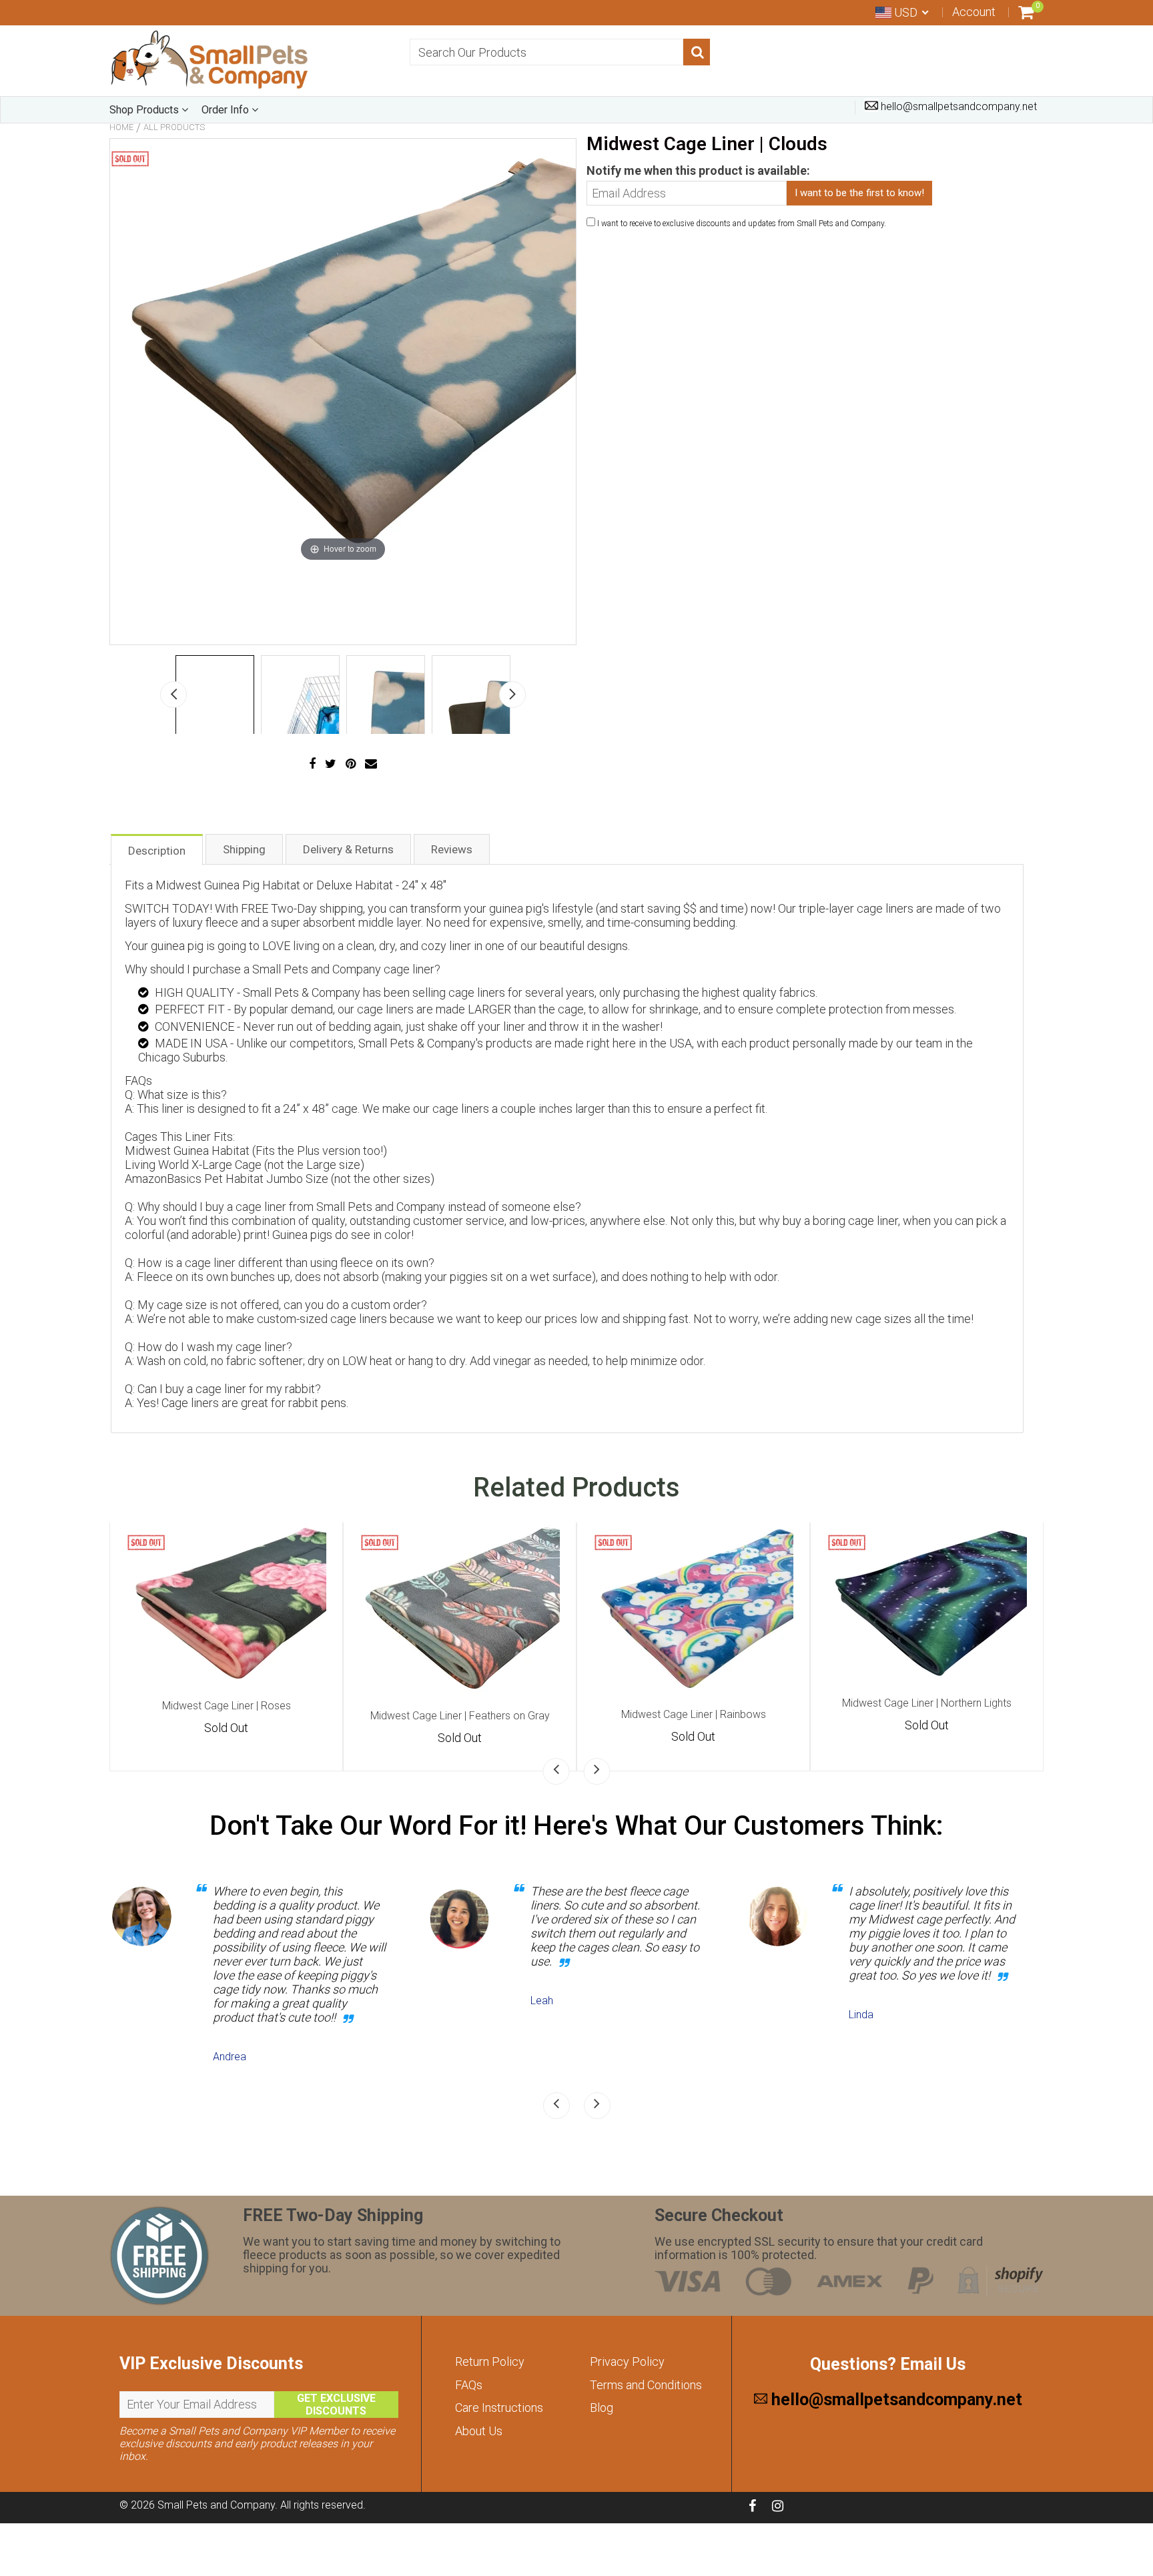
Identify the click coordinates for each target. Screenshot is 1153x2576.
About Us (479, 2431)
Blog (602, 2408)
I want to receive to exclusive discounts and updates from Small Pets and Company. (742, 224)
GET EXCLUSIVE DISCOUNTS (336, 2405)
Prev (173, 695)
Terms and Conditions (646, 2385)
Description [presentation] (157, 851)
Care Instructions (499, 2408)
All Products (174, 127)
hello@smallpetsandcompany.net (957, 106)
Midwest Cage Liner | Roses (460, 1706)
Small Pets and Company (216, 2505)
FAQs (469, 2385)
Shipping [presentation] (244, 849)
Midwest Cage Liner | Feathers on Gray (694, 1716)
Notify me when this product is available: (698, 170)
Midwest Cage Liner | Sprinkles (227, 1712)
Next (512, 695)
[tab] (157, 849)
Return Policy (490, 2362)
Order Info (227, 110)
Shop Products (145, 110)
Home (121, 127)
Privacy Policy (627, 2362)
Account (974, 12)
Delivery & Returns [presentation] (348, 849)
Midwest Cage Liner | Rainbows (927, 1714)
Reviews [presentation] (452, 849)
